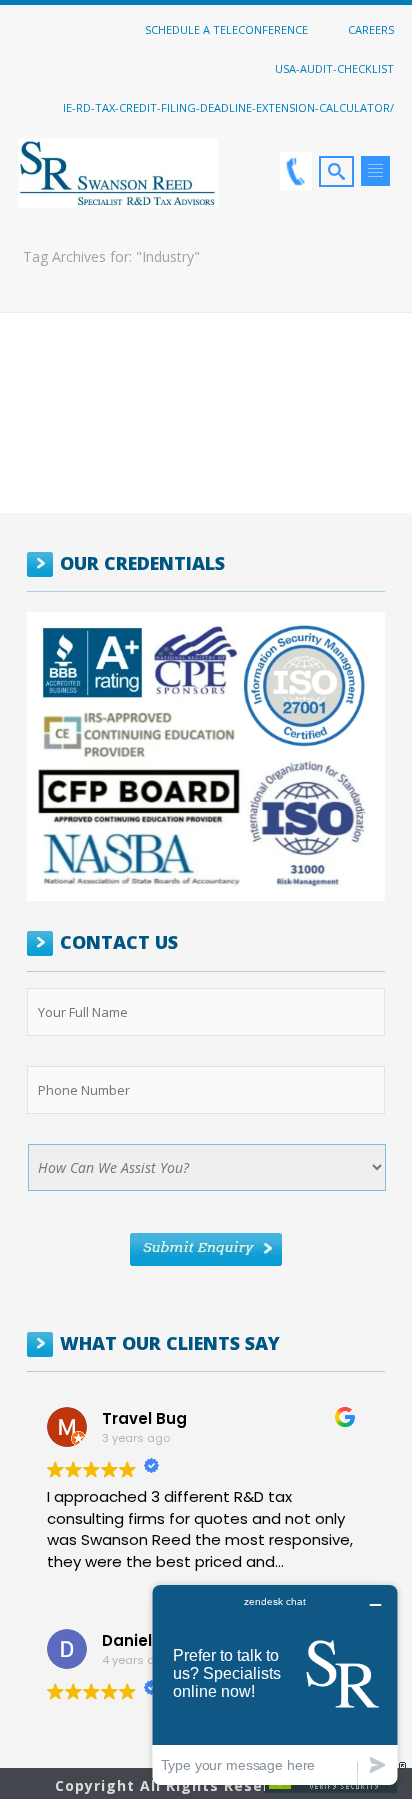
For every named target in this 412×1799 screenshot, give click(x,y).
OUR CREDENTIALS (142, 563)
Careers (371, 29)
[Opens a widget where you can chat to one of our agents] (275, 1684)
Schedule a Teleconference (226, 29)
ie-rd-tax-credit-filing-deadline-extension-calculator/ (228, 107)
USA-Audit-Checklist (334, 68)
